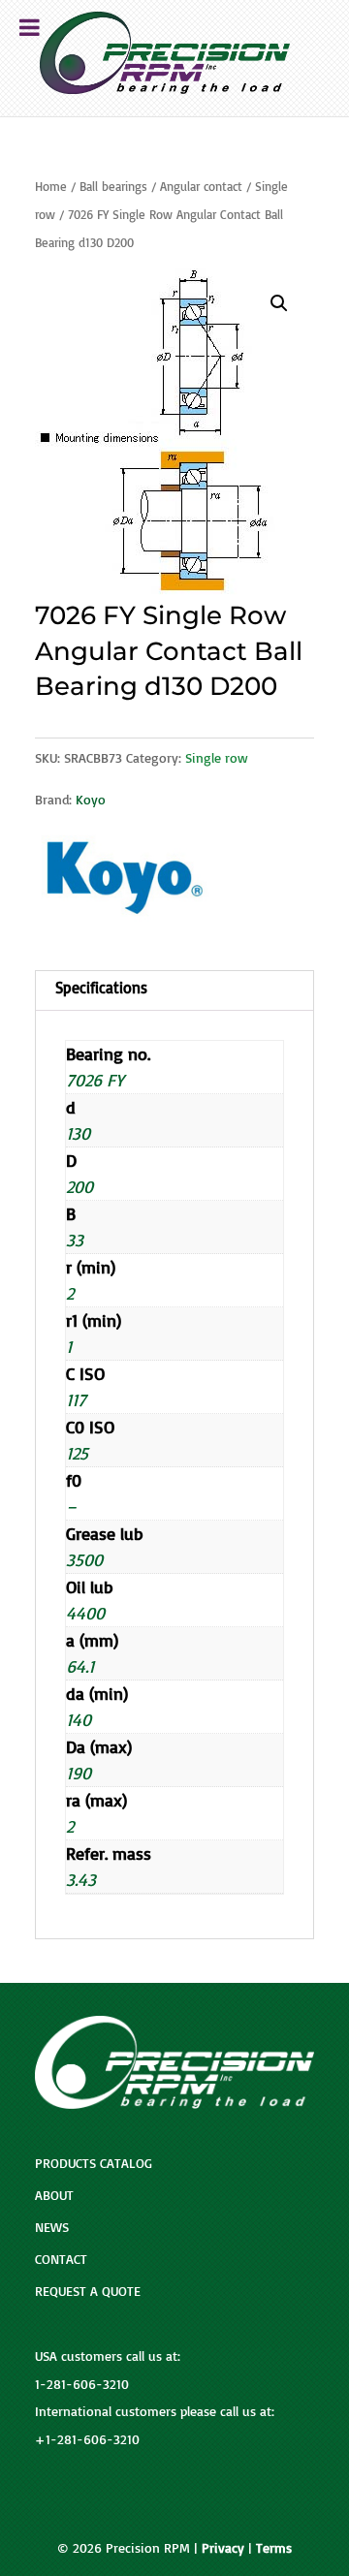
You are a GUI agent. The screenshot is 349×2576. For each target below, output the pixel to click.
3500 (84, 1559)
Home (51, 186)
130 (78, 1133)
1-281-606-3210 (82, 2384)
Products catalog (94, 2163)
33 (75, 1240)
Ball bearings (113, 186)
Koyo (91, 799)
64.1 (80, 1666)
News (52, 2227)
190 (79, 1773)
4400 (85, 1613)
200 (79, 1186)
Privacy (223, 2547)
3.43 (81, 1879)
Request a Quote (88, 2291)
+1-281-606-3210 (87, 2439)
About (54, 2195)
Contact (61, 2259)
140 (79, 1719)
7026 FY (95, 1080)
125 (77, 1453)
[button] (279, 303)
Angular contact (201, 186)
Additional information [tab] (174, 990)
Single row (217, 757)
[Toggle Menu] (30, 27)
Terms (274, 2547)
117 (76, 1399)
